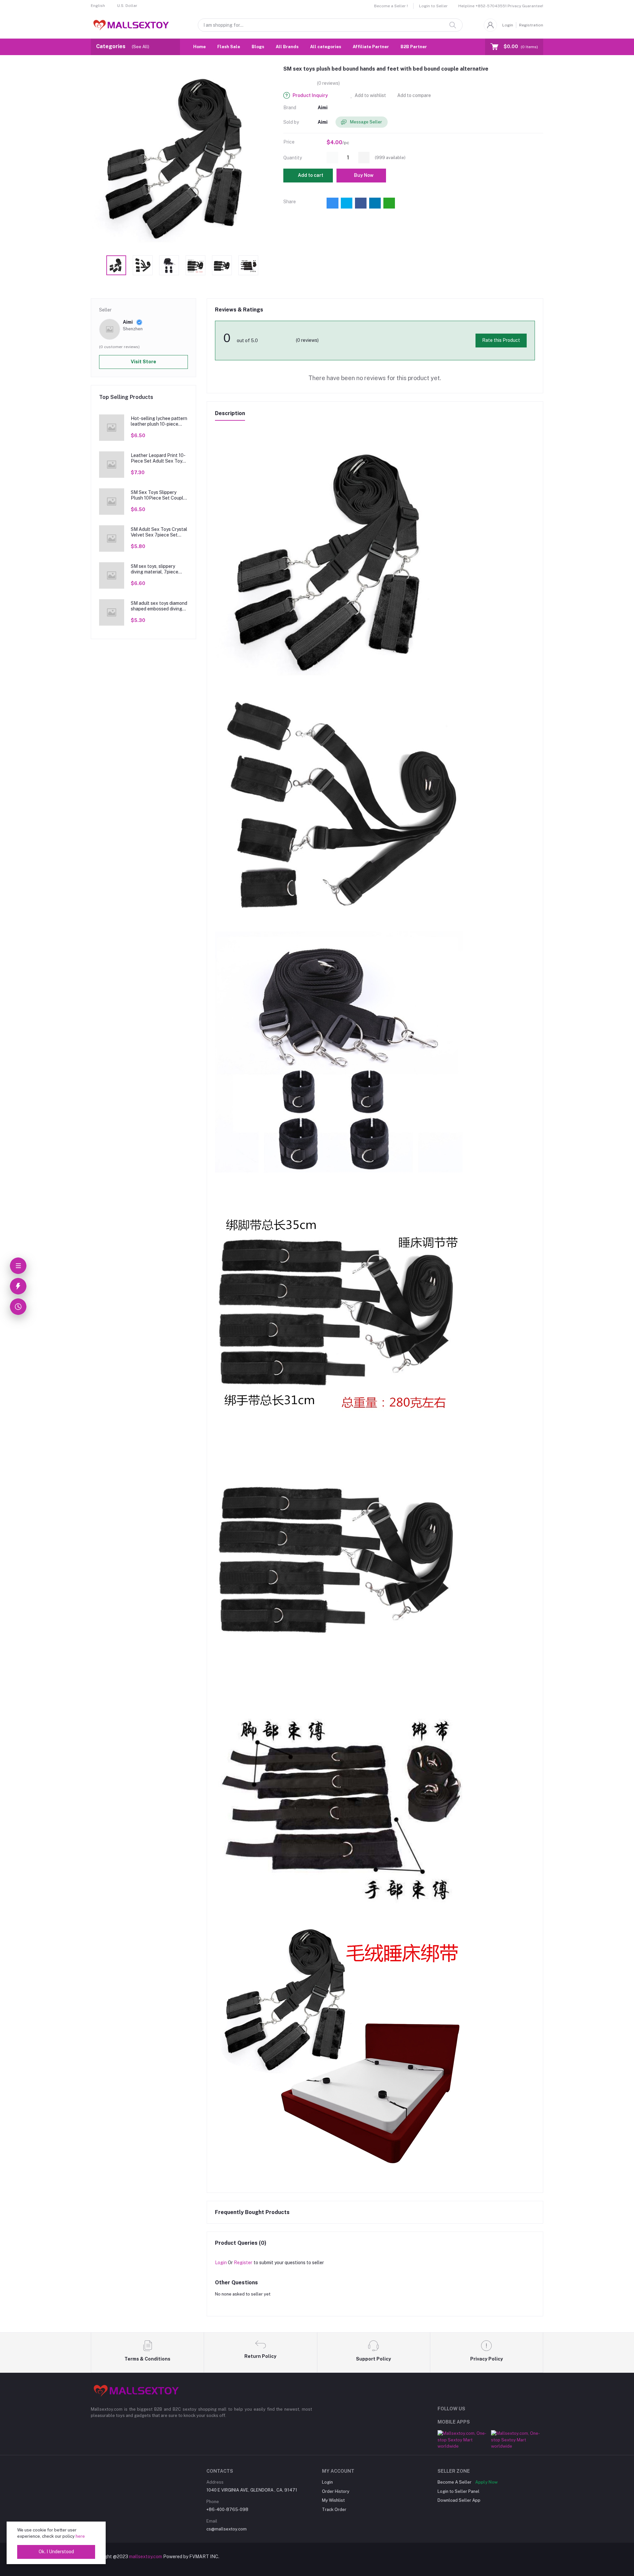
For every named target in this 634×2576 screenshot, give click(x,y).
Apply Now (486, 2482)
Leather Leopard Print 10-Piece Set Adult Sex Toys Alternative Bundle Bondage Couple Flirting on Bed (158, 458)
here (80, 2536)
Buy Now (363, 175)
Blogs (258, 47)
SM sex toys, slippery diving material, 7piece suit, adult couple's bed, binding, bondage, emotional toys (155, 569)
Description (230, 413)
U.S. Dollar (127, 6)
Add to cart (310, 175)
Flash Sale (229, 47)
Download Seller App (459, 2500)
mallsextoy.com (146, 2557)
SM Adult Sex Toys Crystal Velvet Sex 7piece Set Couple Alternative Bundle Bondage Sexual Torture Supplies (159, 532)
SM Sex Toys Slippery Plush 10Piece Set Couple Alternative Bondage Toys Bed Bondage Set (158, 495)
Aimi (323, 108)
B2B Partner (414, 47)
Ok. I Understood (56, 2552)
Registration (531, 25)
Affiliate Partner (371, 47)
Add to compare (414, 95)
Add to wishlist (370, 95)
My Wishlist (333, 2500)
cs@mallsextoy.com (227, 2529)
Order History (336, 2491)
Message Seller (366, 122)
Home (199, 47)
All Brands (287, 47)
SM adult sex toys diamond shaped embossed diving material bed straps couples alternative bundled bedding (159, 606)
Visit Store (143, 362)
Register (243, 2263)
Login (508, 25)
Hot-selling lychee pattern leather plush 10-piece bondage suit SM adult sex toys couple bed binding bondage (159, 421)
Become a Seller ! (391, 6)
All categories (326, 47)
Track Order (334, 2510)
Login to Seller (433, 6)
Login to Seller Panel (458, 2491)
